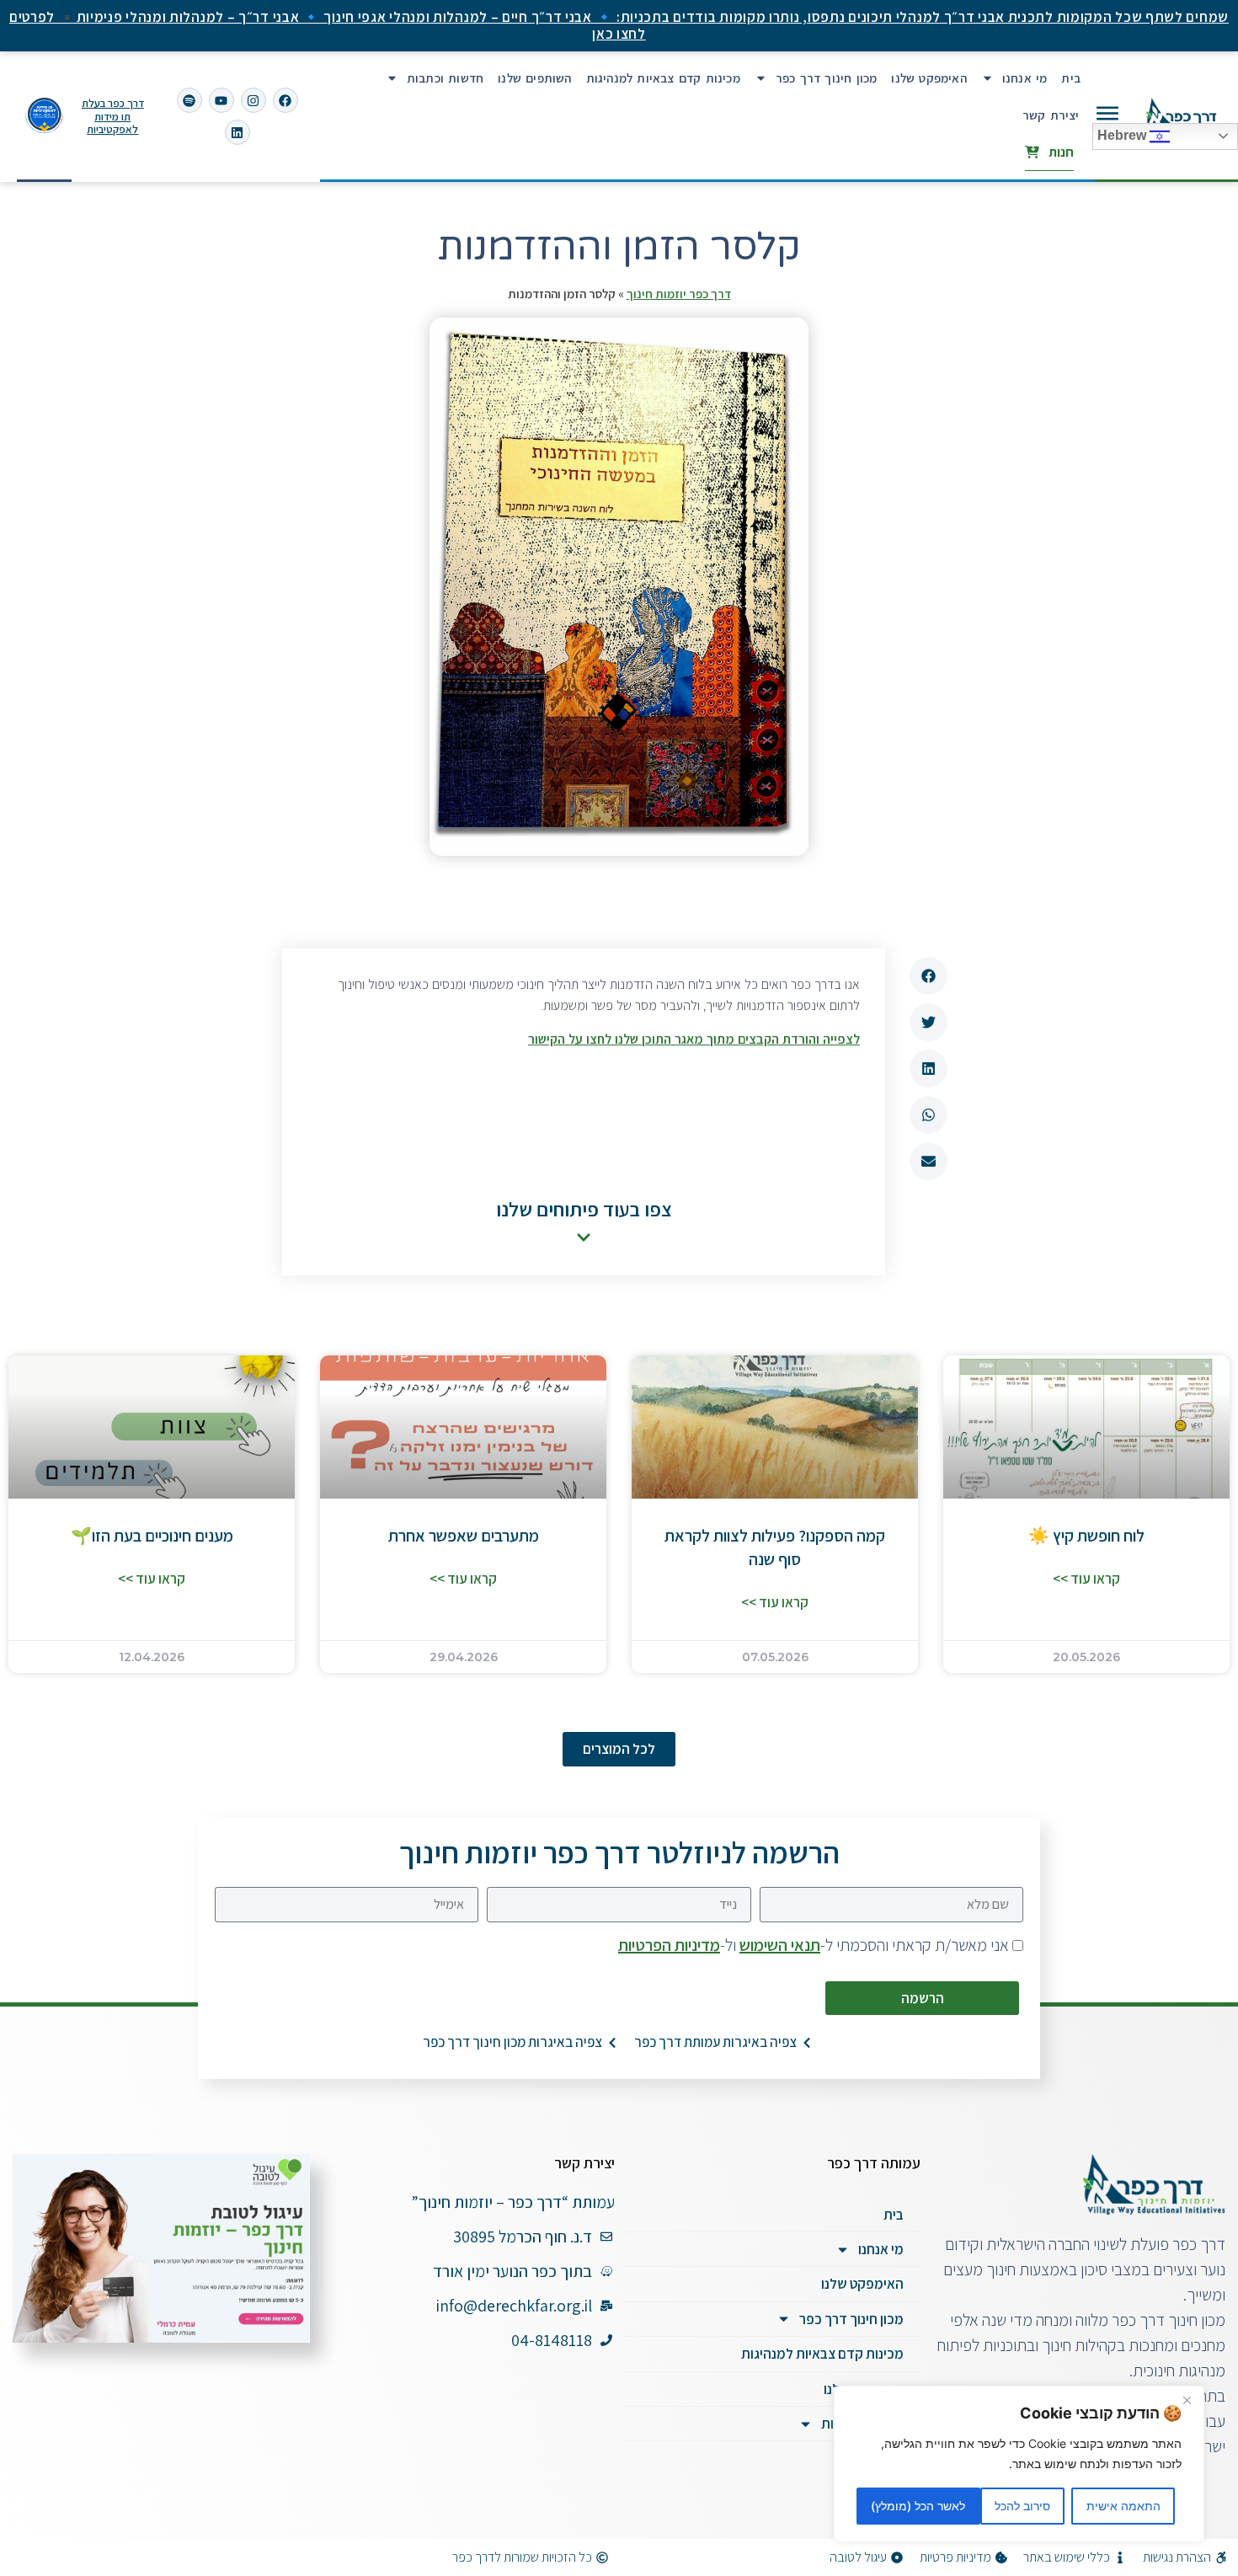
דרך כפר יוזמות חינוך (679, 294)
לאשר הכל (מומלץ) (918, 2506)
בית (1071, 78)
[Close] (1187, 2400)
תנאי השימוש (780, 1945)
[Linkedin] (237, 132)
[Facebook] (285, 100)
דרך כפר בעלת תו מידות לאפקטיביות (113, 116)
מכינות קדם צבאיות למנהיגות (663, 78)
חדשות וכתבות (445, 78)
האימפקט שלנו (928, 78)
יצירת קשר (1051, 115)
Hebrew (1123, 135)
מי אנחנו (1025, 78)
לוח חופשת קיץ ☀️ (1086, 1536)
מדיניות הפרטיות (669, 1945)
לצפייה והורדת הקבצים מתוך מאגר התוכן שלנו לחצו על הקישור (694, 1039)
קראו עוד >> (1086, 1579)
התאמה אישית (1123, 2506)
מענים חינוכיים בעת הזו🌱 (152, 1536)
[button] (928, 976)
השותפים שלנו (534, 78)
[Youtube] (221, 100)
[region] (1019, 2464)
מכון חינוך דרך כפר (827, 78)
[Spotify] (189, 100)
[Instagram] (253, 100)
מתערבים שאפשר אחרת (464, 1536)
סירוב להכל (1022, 2506)
